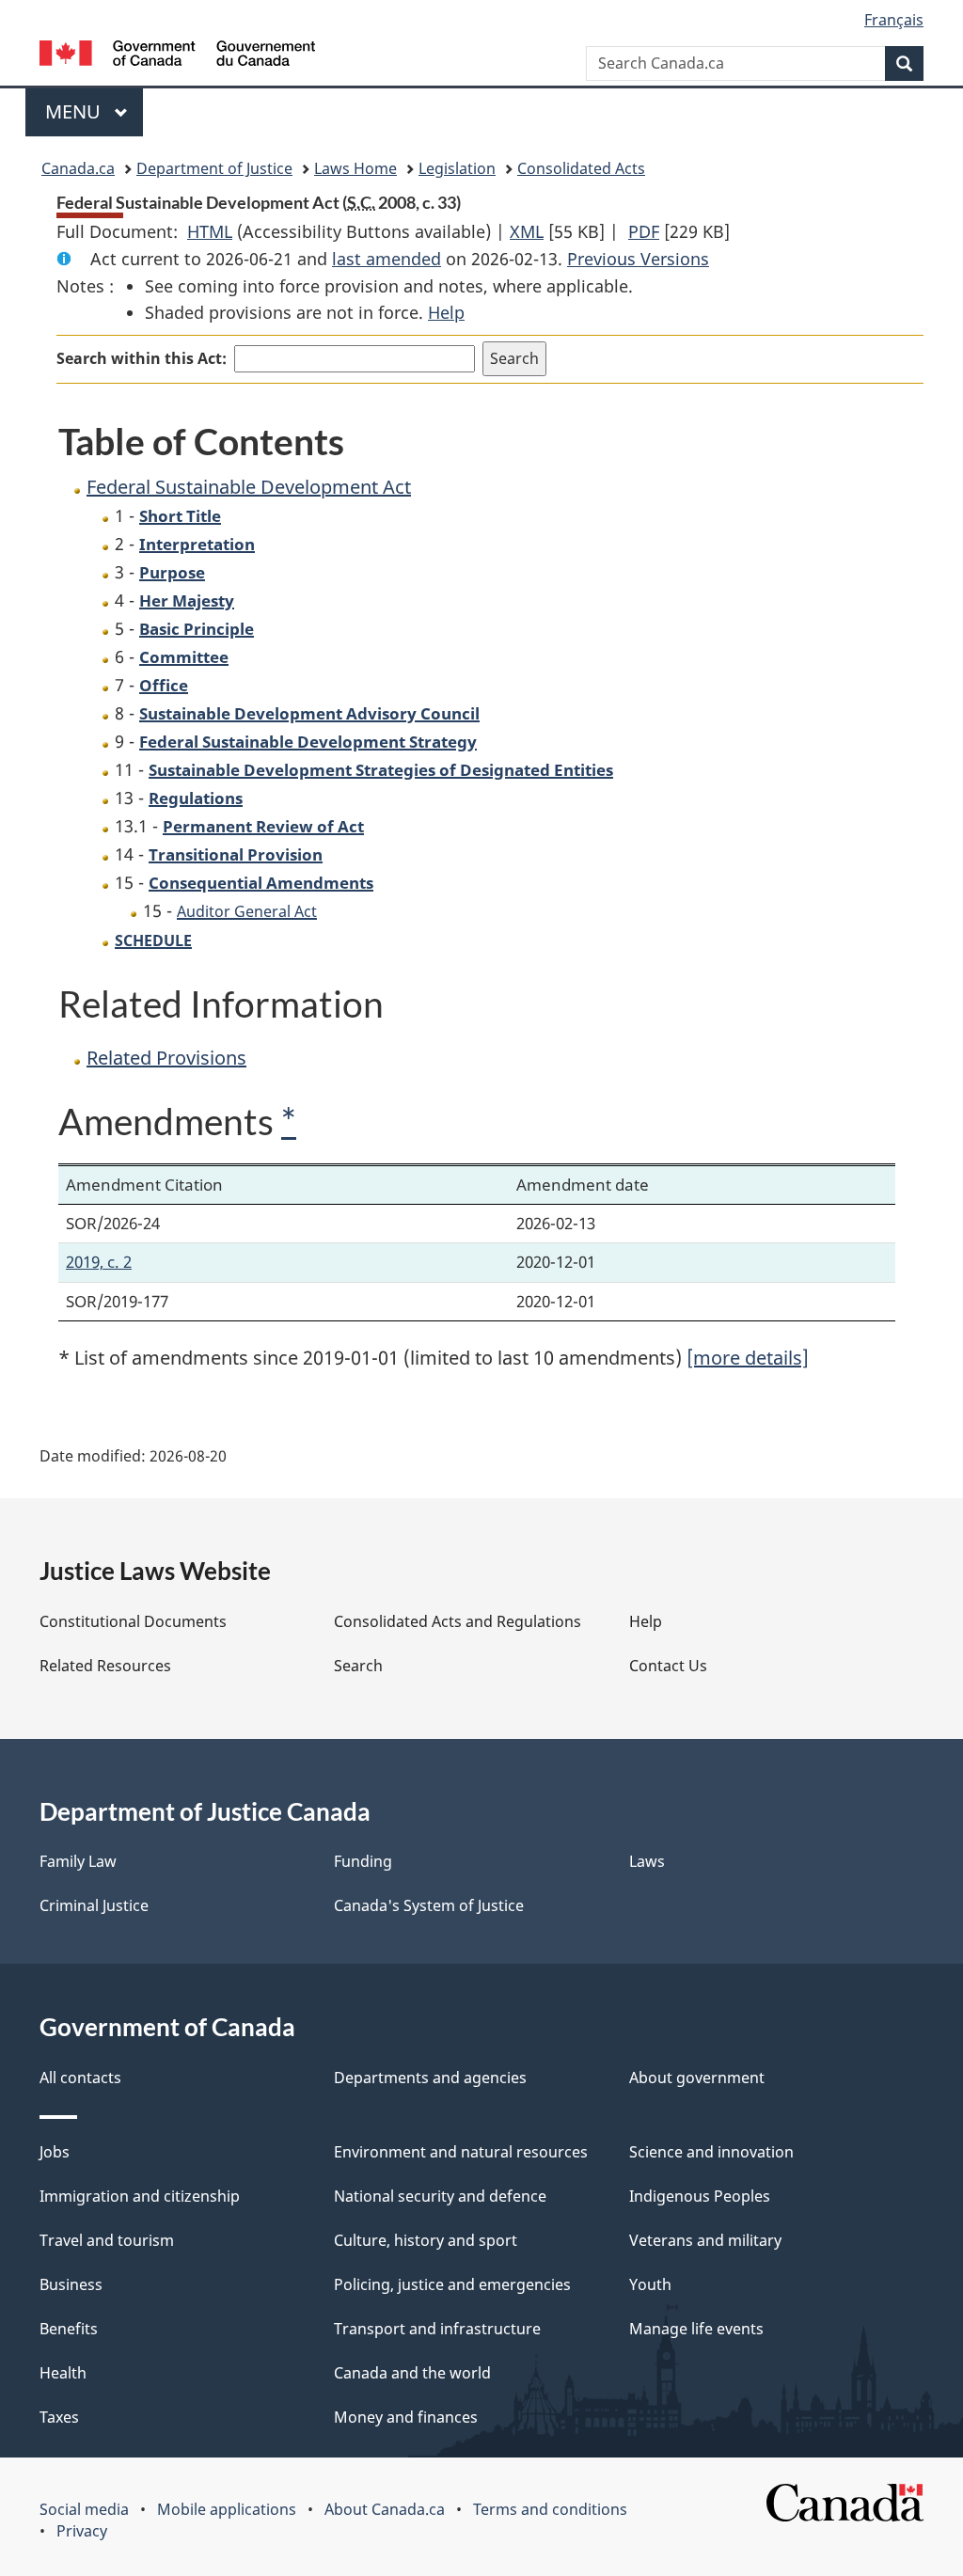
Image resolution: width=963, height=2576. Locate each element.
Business (71, 2284)
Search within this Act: (142, 358)
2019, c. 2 (99, 1262)
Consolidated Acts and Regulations (458, 1621)
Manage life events (696, 2329)
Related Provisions (166, 1058)
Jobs (55, 2152)
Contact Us (668, 1666)
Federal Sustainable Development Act (249, 487)
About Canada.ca (385, 2509)
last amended (387, 259)
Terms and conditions (550, 2509)
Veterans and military (705, 2240)
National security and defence (440, 2196)
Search (358, 1666)
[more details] (748, 1358)
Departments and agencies (430, 2078)
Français (894, 20)
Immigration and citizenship (140, 2196)
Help (446, 312)
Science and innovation (711, 2152)
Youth (650, 2284)
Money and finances (406, 2417)
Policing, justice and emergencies (452, 2284)
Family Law (78, 1861)
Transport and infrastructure (437, 2329)
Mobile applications (227, 2509)
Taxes (59, 2417)
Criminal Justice (94, 1905)
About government (697, 2078)
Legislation (457, 168)
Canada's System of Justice (429, 1905)
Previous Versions (638, 259)
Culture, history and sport (426, 2240)
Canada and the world (412, 2373)
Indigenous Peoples (700, 2196)
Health (63, 2373)
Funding (363, 1861)
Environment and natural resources (461, 2152)
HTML (210, 231)
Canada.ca (78, 168)
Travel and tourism (107, 2240)
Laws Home (355, 168)
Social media (84, 2509)
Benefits (69, 2329)
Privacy (82, 2531)
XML (527, 231)
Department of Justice (214, 168)
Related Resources (105, 1666)
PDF (644, 231)
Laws (647, 1861)
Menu (75, 111)
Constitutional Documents (133, 1621)
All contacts (80, 2078)
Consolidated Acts (581, 168)
